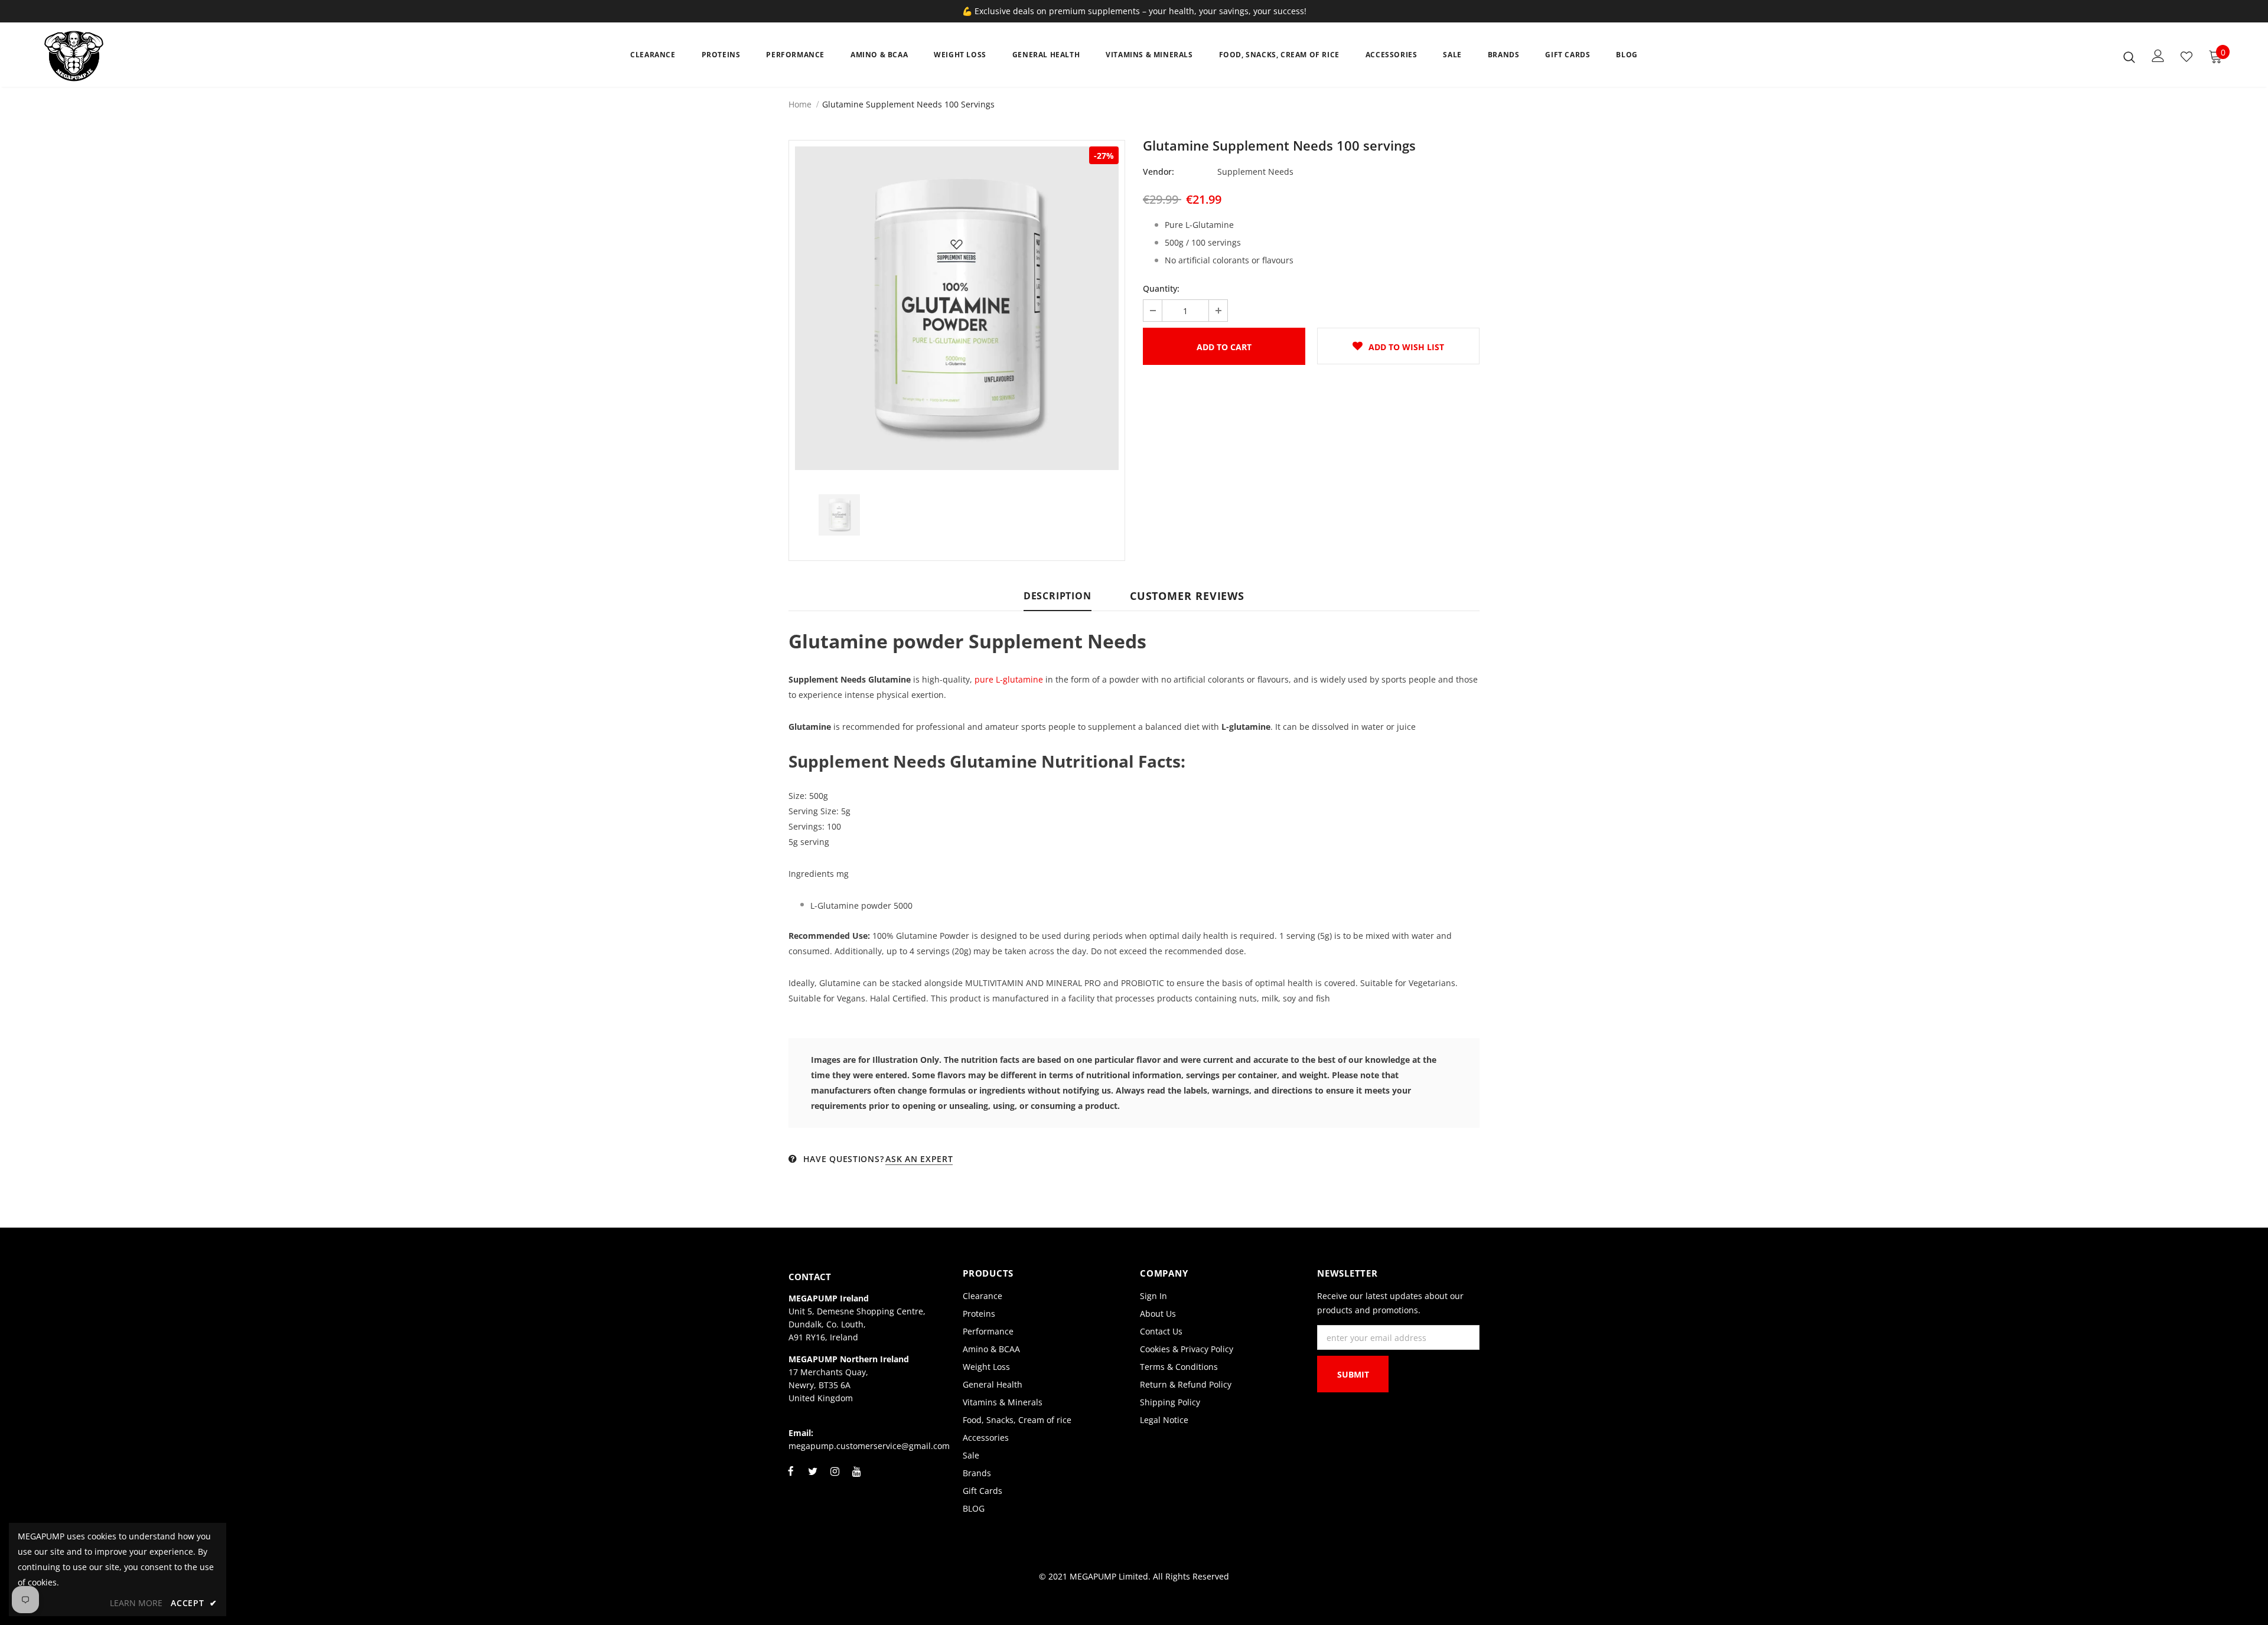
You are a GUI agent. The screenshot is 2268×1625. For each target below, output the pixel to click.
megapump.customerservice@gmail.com (869, 1446)
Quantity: (1161, 288)
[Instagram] (835, 1478)
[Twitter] (813, 1478)
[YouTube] (856, 1478)
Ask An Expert (919, 1159)
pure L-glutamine (1009, 679)
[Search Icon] (2129, 57)
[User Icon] (2158, 56)
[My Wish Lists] (2186, 57)
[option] (957, 308)
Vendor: (1159, 172)
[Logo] (114, 56)
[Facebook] (791, 1478)
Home (800, 104)
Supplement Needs (1255, 172)
